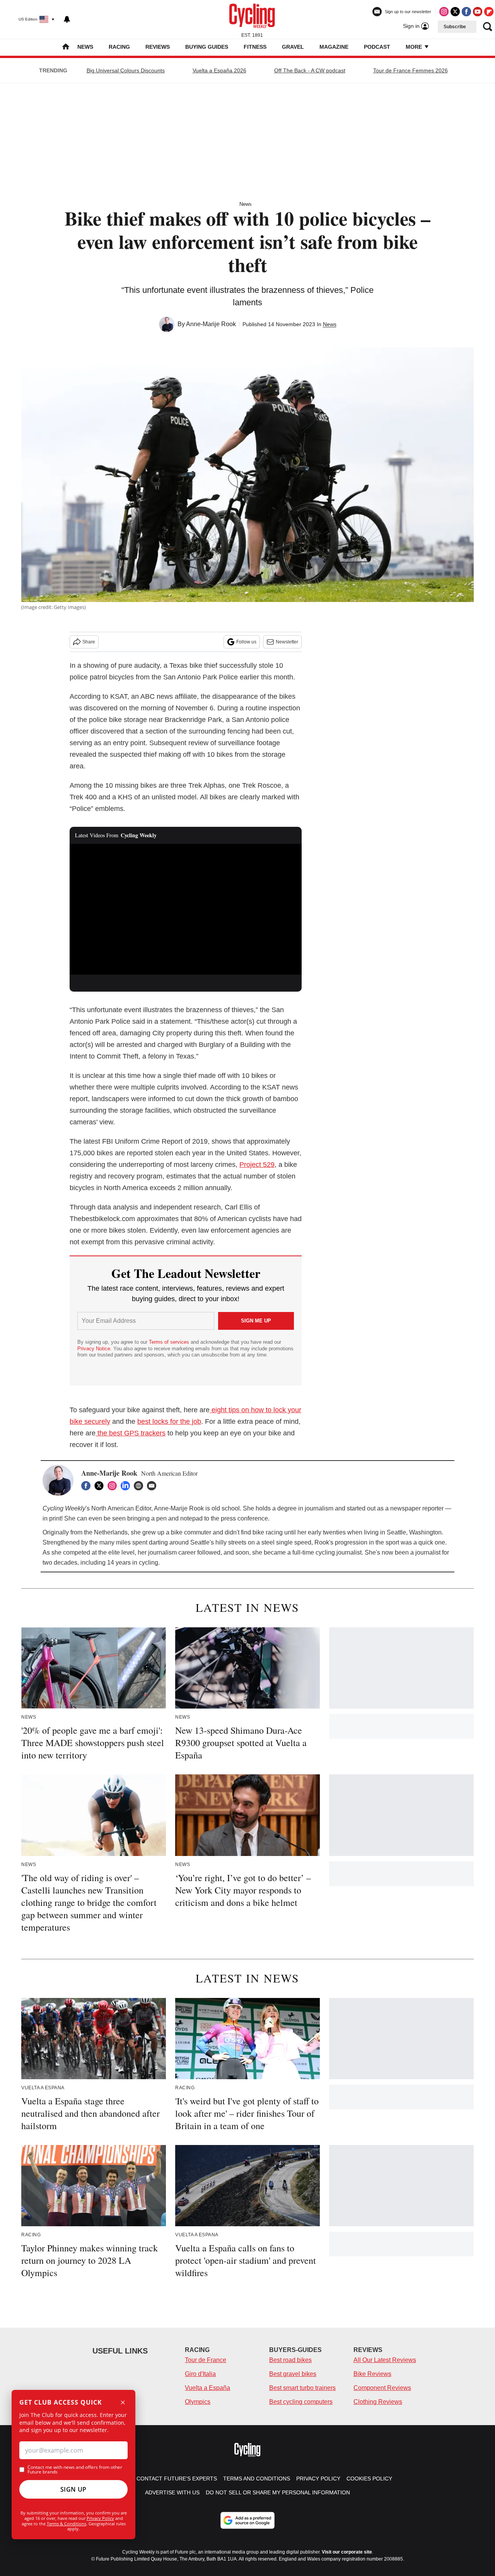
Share (89, 642)
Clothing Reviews (378, 2402)
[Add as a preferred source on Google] (247, 2520)
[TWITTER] (101, 1486)
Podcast (377, 47)
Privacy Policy (100, 2518)
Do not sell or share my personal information (278, 2492)
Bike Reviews (372, 2374)
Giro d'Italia (200, 2374)
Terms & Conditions (67, 2524)
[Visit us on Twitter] (455, 12)
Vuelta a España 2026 (219, 70)
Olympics (198, 2402)
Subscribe (455, 27)
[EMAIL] (154, 1486)
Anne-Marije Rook (211, 324)
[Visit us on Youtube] (478, 12)
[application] (186, 909)
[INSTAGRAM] (114, 1486)
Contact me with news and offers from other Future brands (75, 2470)
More (415, 47)
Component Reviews (382, 2388)
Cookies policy (369, 2479)
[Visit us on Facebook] (466, 12)
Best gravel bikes (293, 2374)
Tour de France (206, 2360)
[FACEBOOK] (88, 1486)
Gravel (293, 47)
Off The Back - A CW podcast (310, 70)
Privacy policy (318, 2479)
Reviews (158, 47)
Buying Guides (207, 47)
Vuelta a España (207, 2388)
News (85, 47)
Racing (119, 47)
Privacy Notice (94, 1349)
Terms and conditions (257, 2479)
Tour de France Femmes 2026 (411, 70)
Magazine (334, 47)
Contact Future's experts (177, 2479)
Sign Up (73, 2489)
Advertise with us (172, 2492)
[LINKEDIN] (127, 1486)
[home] (66, 47)
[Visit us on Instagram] (444, 12)
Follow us (246, 642)
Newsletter (287, 642)
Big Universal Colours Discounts (126, 70)
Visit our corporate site (347, 2552)
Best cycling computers (301, 2402)
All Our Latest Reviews (385, 2360)
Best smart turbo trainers (302, 2388)
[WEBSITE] (140, 1486)
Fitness (255, 47)
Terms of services (170, 1342)
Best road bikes (290, 2360)
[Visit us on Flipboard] (489, 12)
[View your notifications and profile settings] (67, 19)
